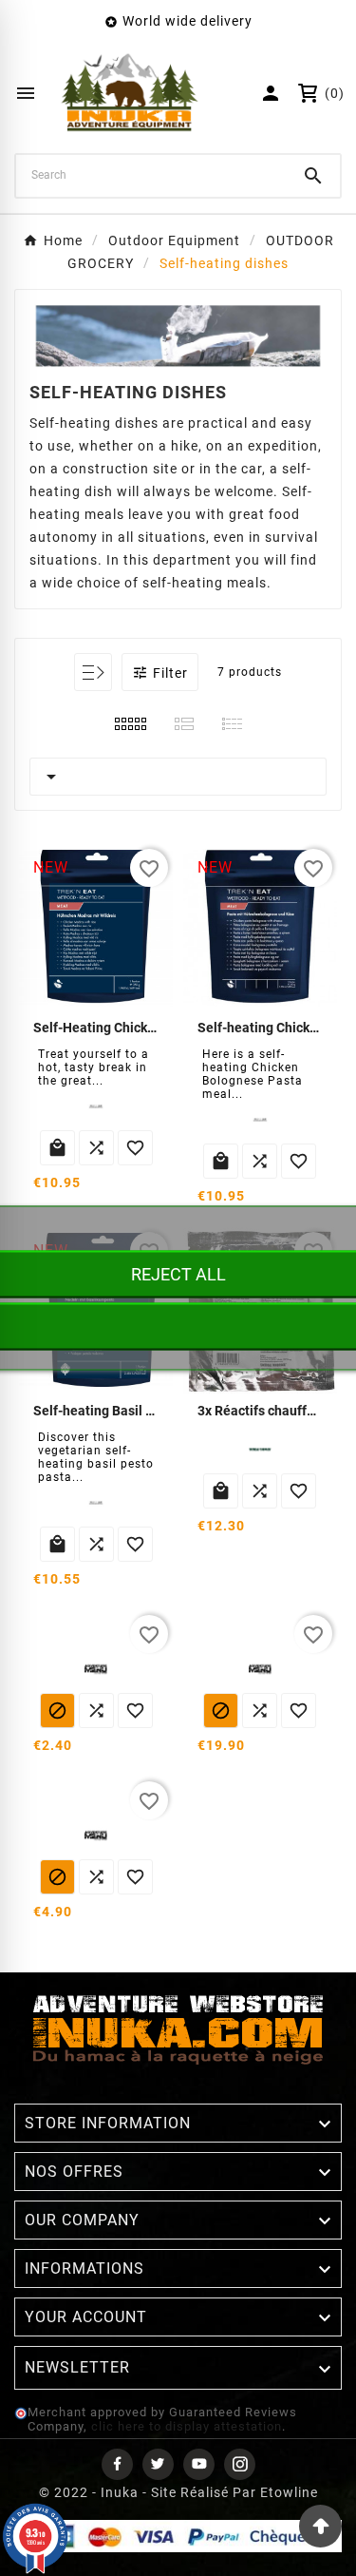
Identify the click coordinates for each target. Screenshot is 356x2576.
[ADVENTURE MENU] (96, 1669)
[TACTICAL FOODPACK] (260, 1450)
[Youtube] (199, 2464)
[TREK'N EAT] (96, 1106)
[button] (160, 672)
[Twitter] (158, 2464)
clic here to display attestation (187, 2426)
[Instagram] (240, 2464)
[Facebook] (117, 2464)
